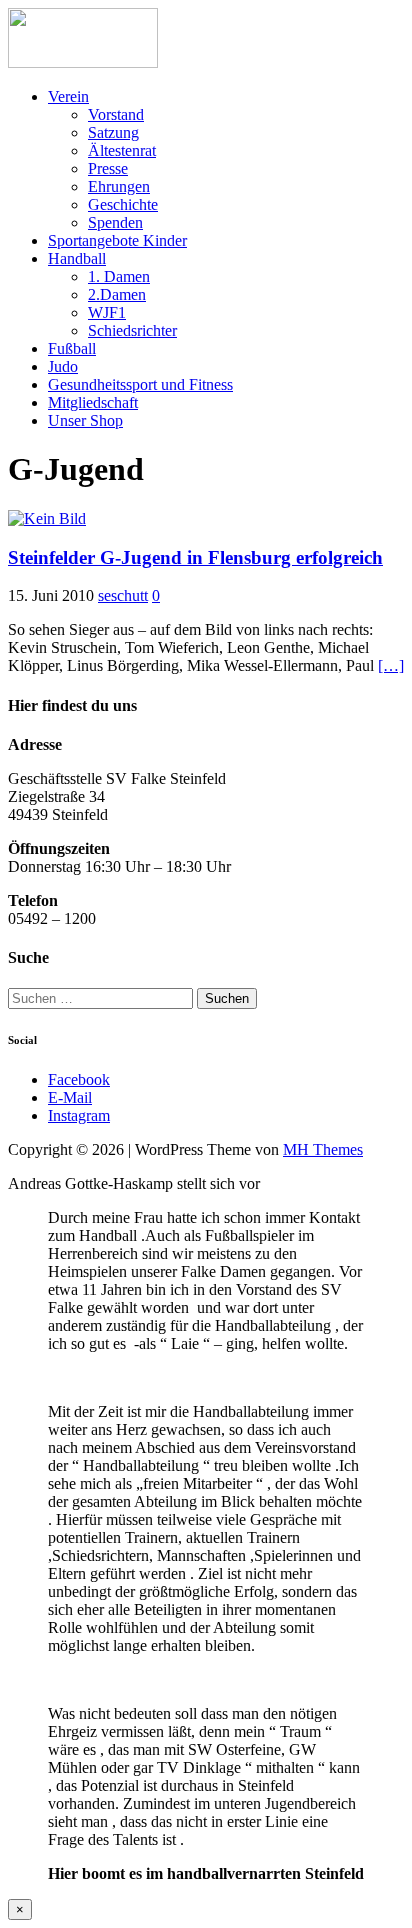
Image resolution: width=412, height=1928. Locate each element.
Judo (63, 366)
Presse (108, 168)
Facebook (79, 1079)
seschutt (123, 595)
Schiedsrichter (132, 330)
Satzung (113, 132)
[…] (391, 665)
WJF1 (107, 312)
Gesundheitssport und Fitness (140, 384)
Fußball (72, 348)
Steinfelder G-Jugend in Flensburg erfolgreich (195, 557)
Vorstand (116, 114)
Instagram (79, 1115)
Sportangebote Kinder (117, 240)
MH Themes (323, 1149)
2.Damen (117, 294)
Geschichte (123, 204)
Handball (77, 258)
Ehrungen (119, 186)
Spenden (115, 222)
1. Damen (119, 276)
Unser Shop (85, 420)
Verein (68, 96)
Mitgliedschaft (93, 402)
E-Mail (70, 1097)
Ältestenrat (122, 150)
